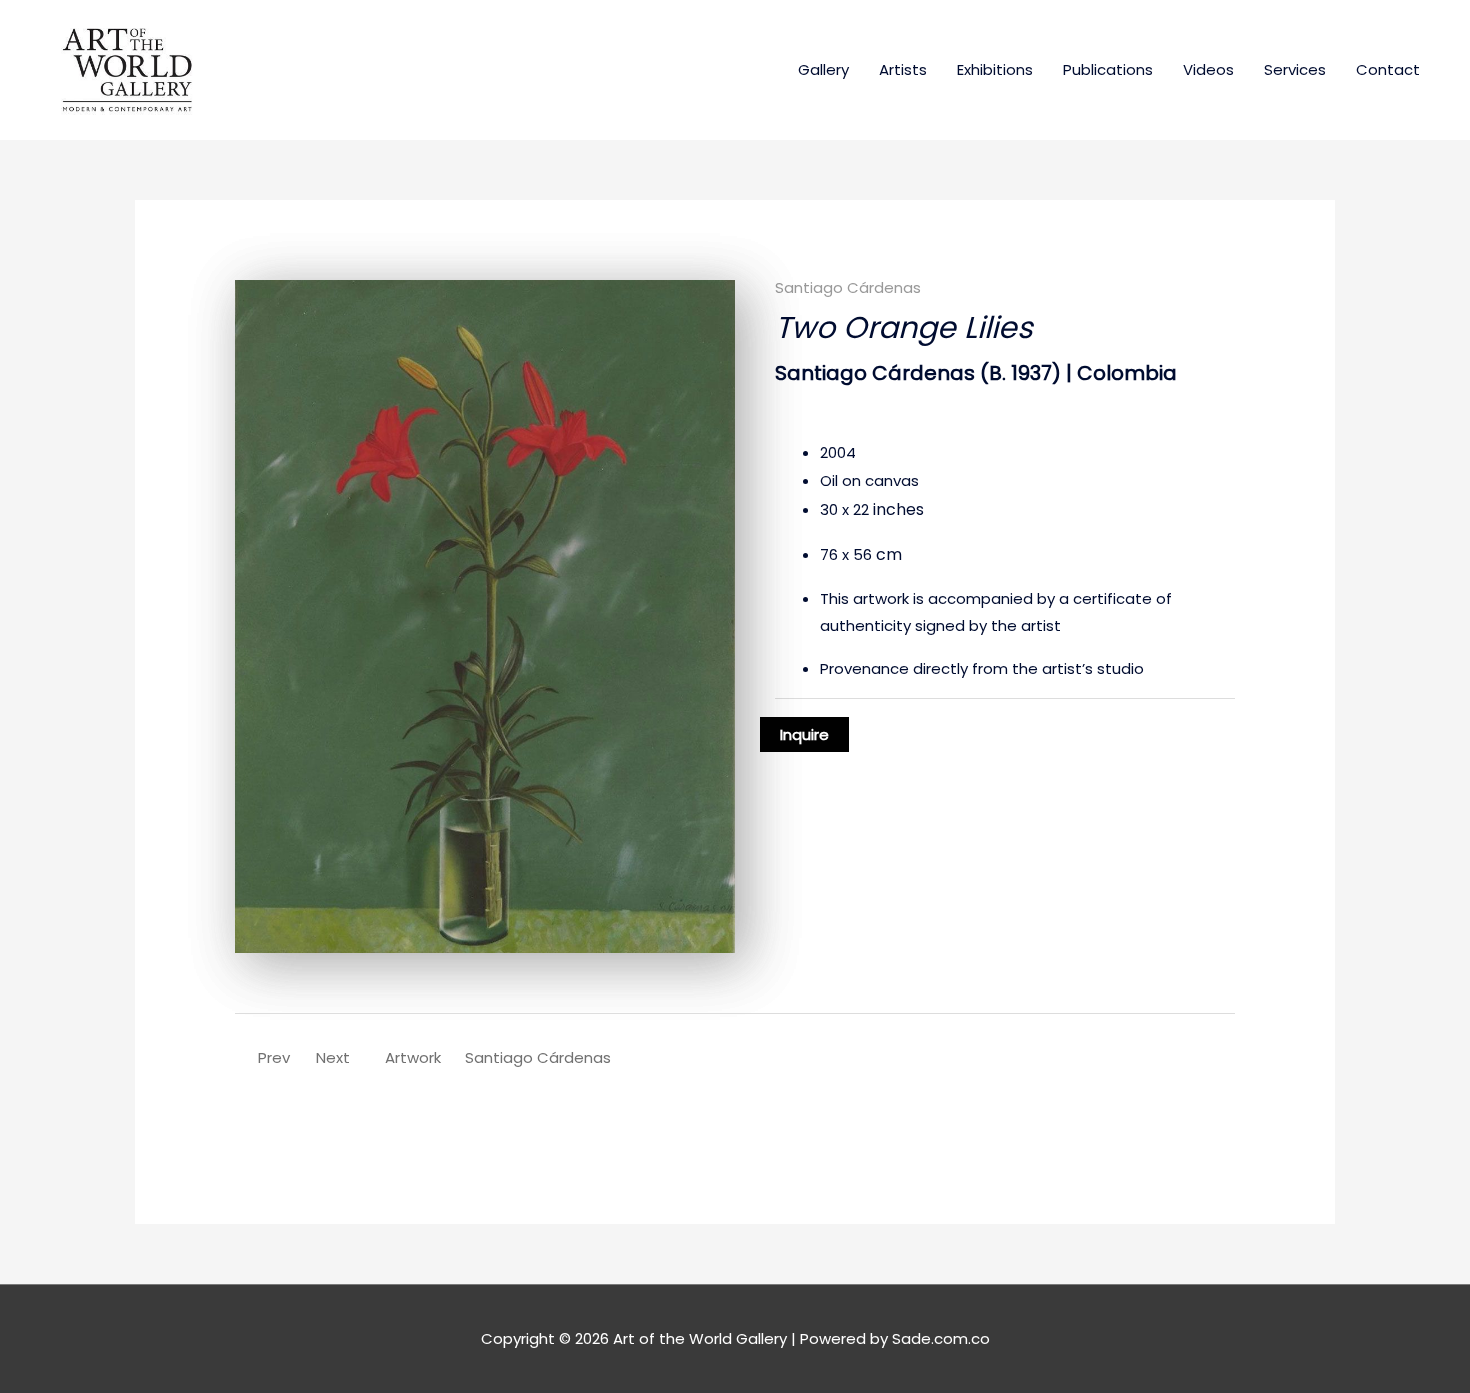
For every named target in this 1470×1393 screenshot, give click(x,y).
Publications (1108, 69)
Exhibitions (995, 69)
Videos (1208, 69)
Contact (1388, 69)
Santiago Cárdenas (848, 287)
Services (1295, 69)
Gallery (823, 69)
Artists (903, 69)
